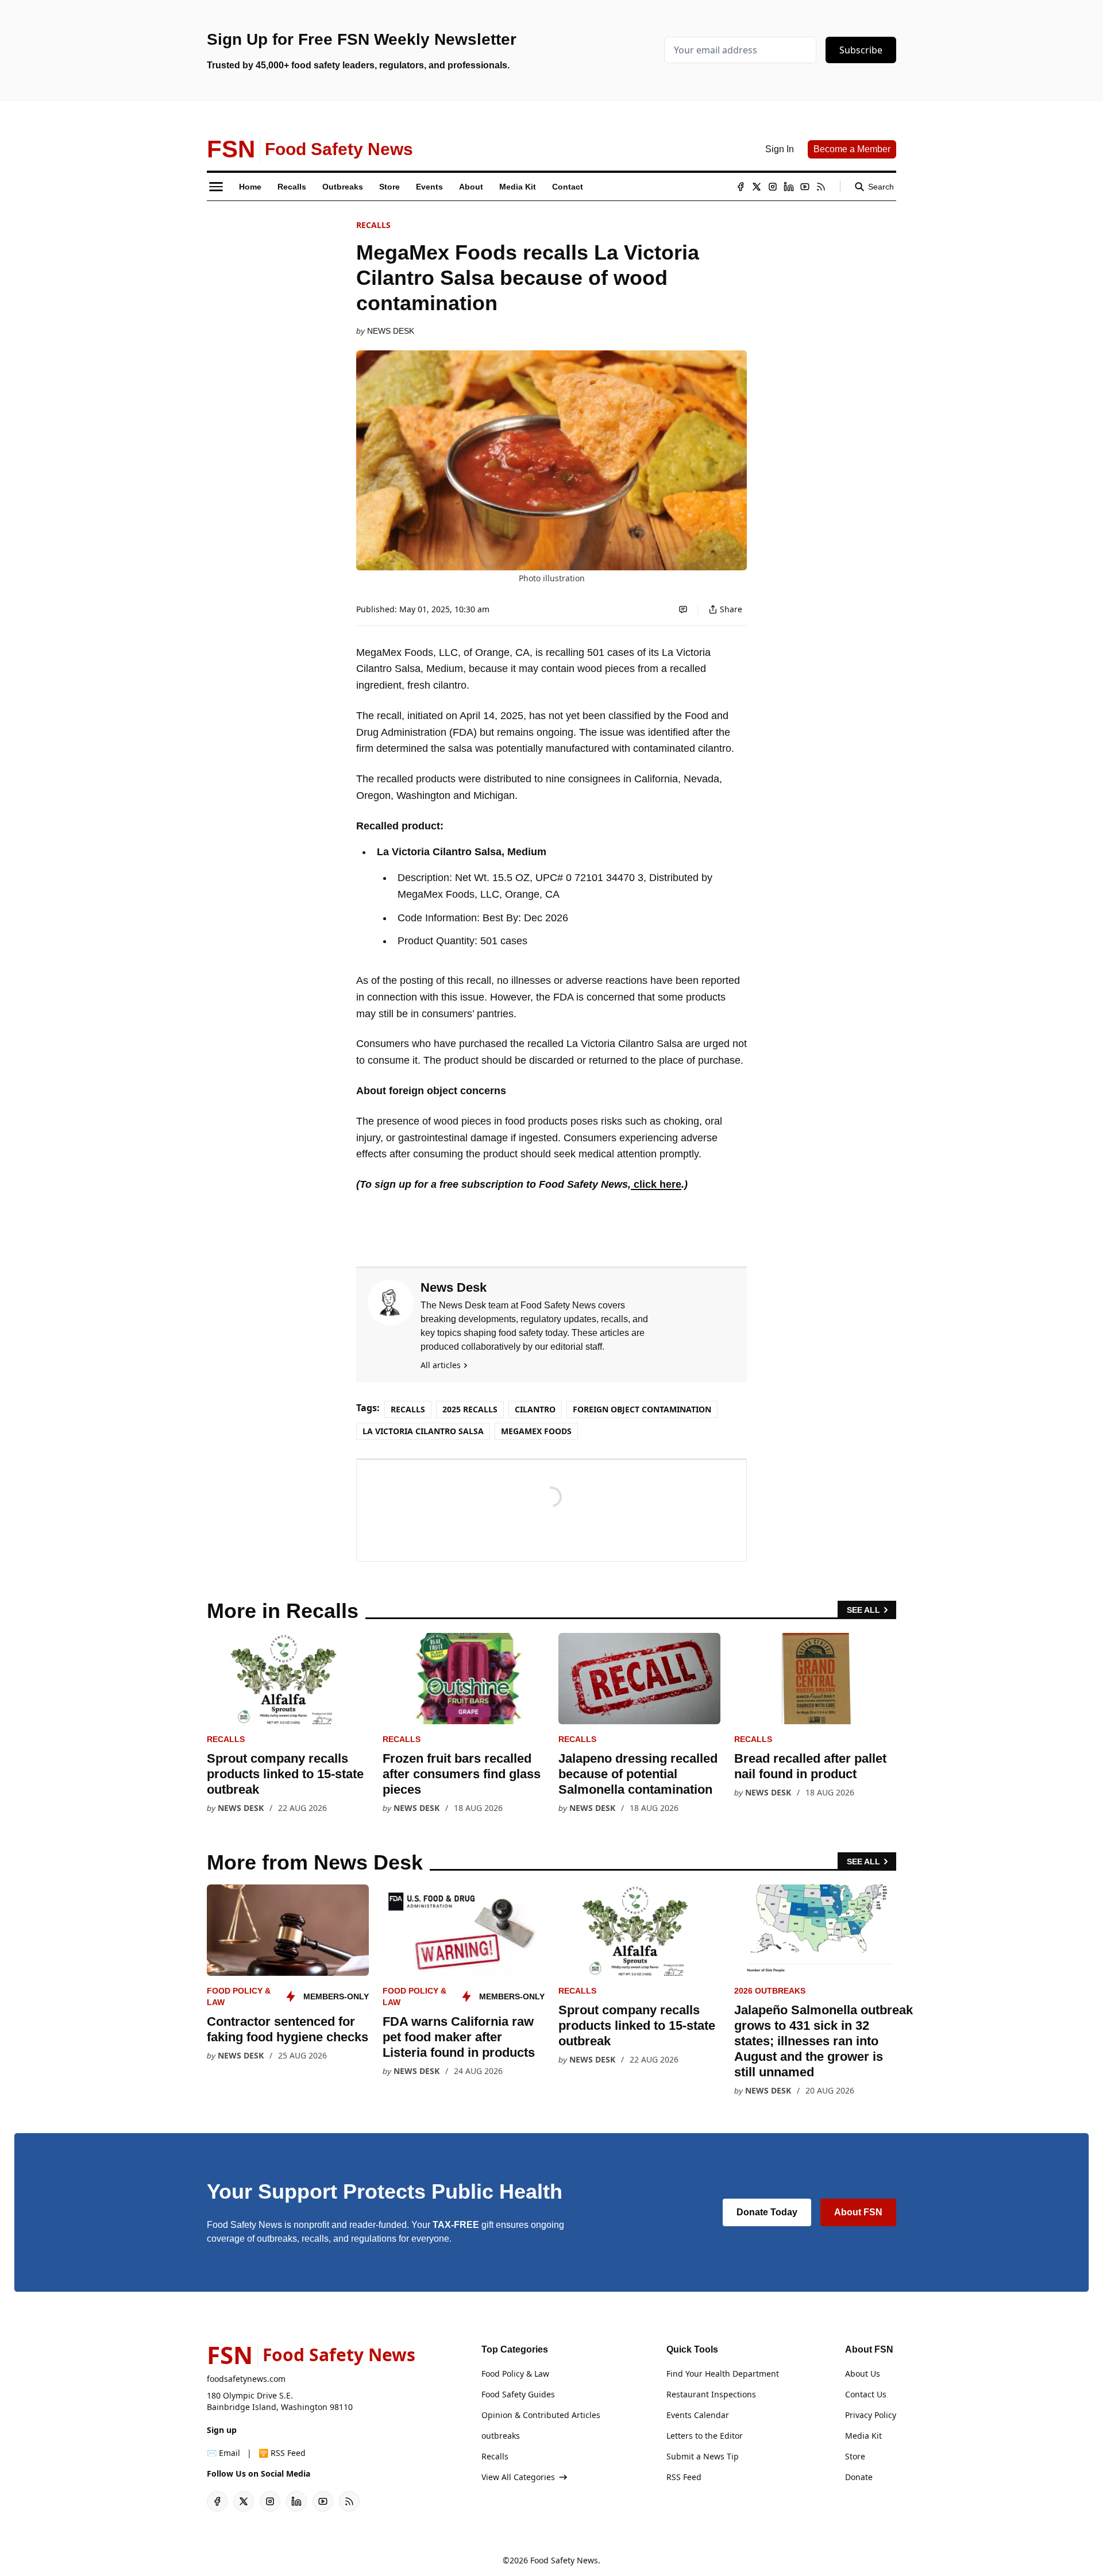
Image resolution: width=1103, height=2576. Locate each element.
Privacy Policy (871, 2415)
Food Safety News (564, 2560)
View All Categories (518, 2477)
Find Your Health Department (723, 2374)
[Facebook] (741, 187)
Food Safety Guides (518, 2394)
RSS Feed (684, 2477)
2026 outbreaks (770, 1991)
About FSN (858, 2212)
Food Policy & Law (515, 2374)
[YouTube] (805, 187)
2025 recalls (470, 1409)
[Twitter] (757, 187)
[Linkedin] (789, 187)
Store (855, 2456)
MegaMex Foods (536, 1431)
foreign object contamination (642, 1409)
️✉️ (223, 2453)
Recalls (373, 225)
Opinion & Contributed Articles (541, 2415)
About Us (863, 2374)
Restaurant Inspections (711, 2394)
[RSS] (821, 187)
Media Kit (863, 2436)
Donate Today (767, 2212)
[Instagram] (773, 187)
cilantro (535, 1409)
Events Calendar (698, 2415)
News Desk (391, 331)
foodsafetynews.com (246, 2379)
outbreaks (501, 2436)
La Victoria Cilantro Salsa (423, 1431)
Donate (859, 2477)
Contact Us (866, 2394)
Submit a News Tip (703, 2456)
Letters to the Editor (705, 2436)
